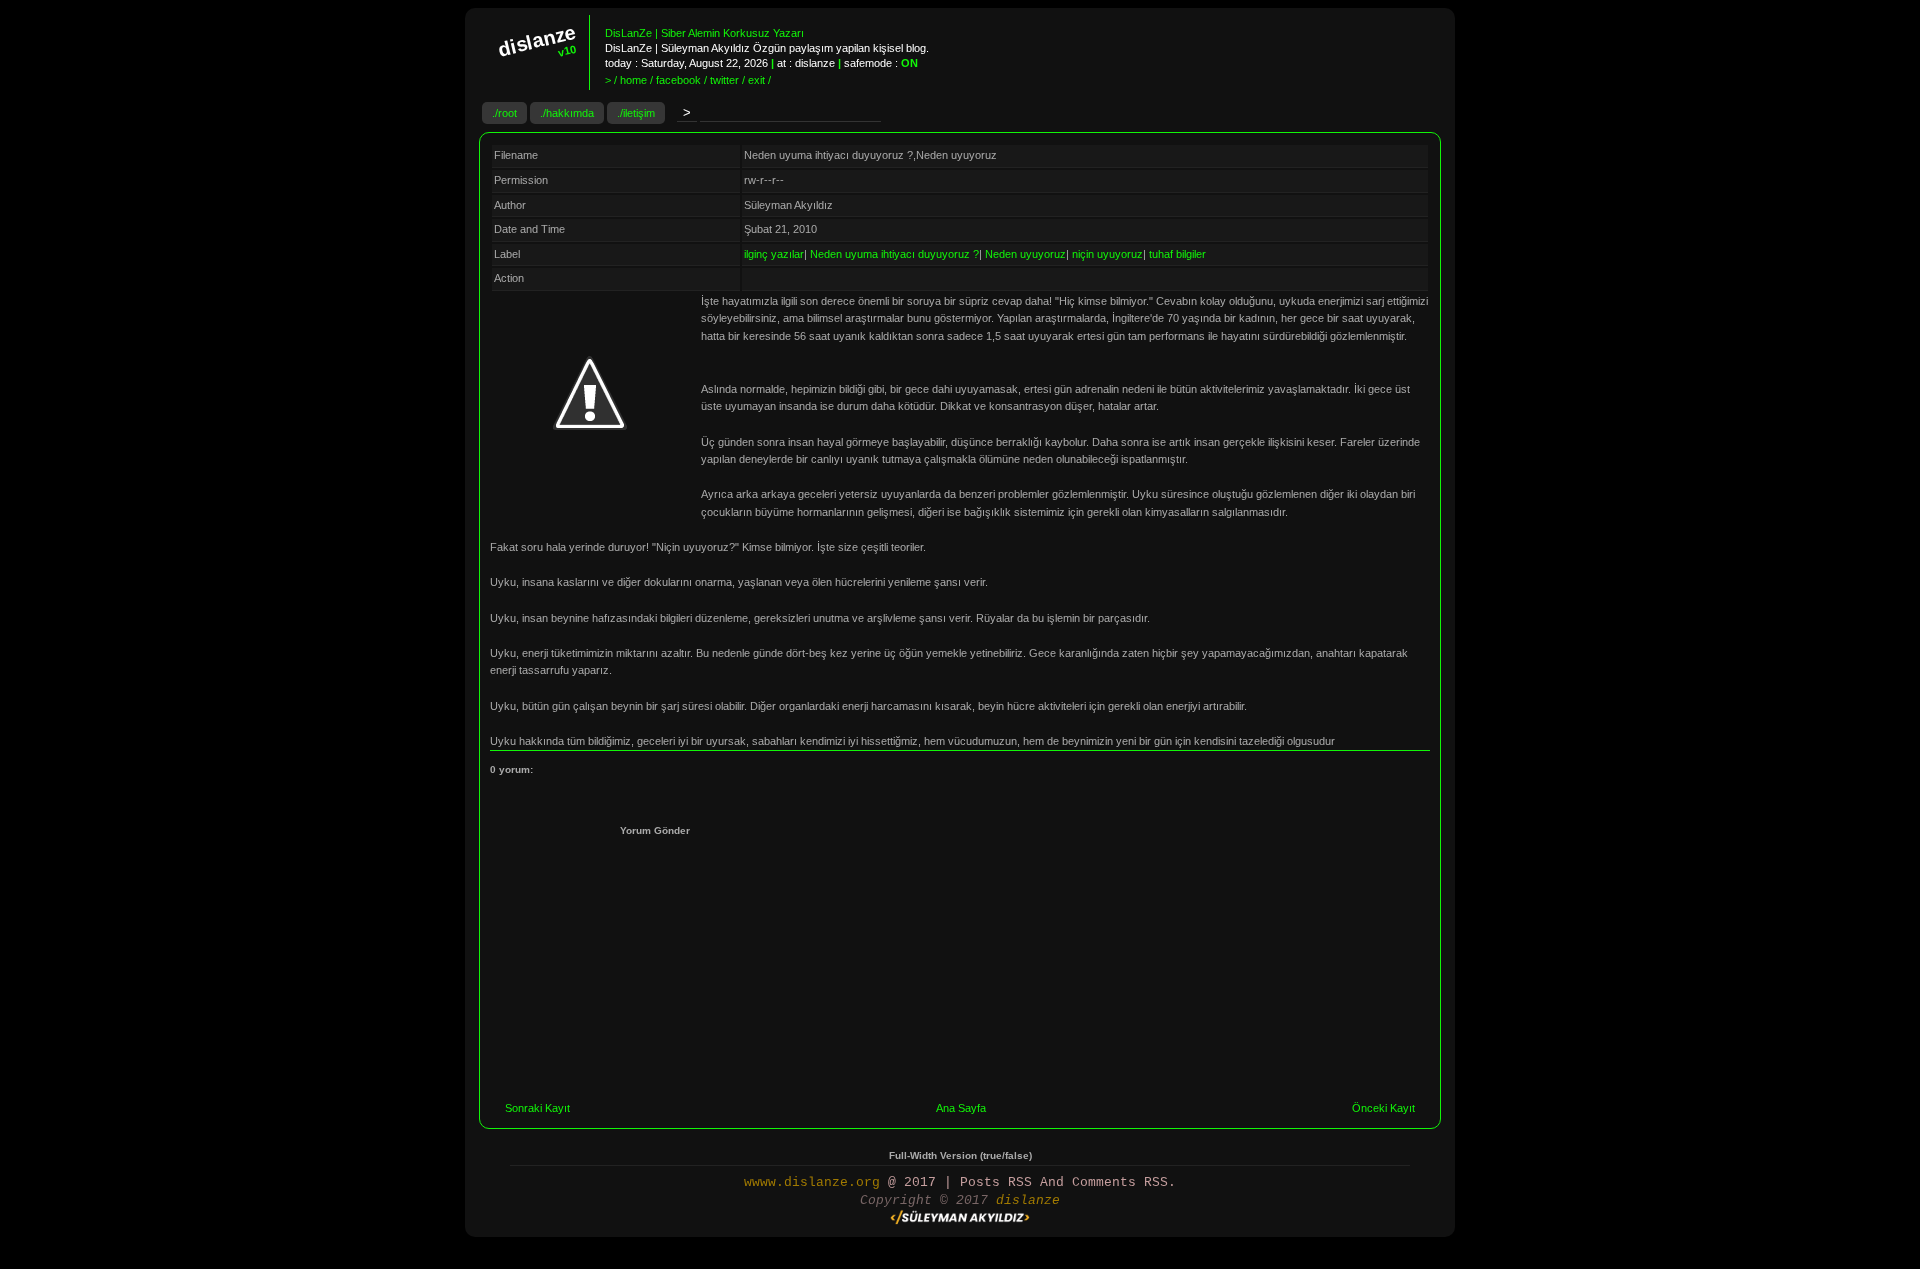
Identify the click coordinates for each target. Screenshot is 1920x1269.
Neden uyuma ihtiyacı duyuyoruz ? (894, 254)
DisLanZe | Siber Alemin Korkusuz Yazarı (704, 33)
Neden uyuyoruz (1025, 254)
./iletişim (636, 113)
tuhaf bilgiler (1177, 254)
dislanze (1028, 1200)
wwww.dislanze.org (812, 1182)
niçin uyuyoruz (1107, 254)
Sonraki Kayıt (537, 1108)
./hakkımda (567, 113)
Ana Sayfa (961, 1108)
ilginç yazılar (774, 254)
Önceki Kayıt (1383, 1108)
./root (504, 113)
